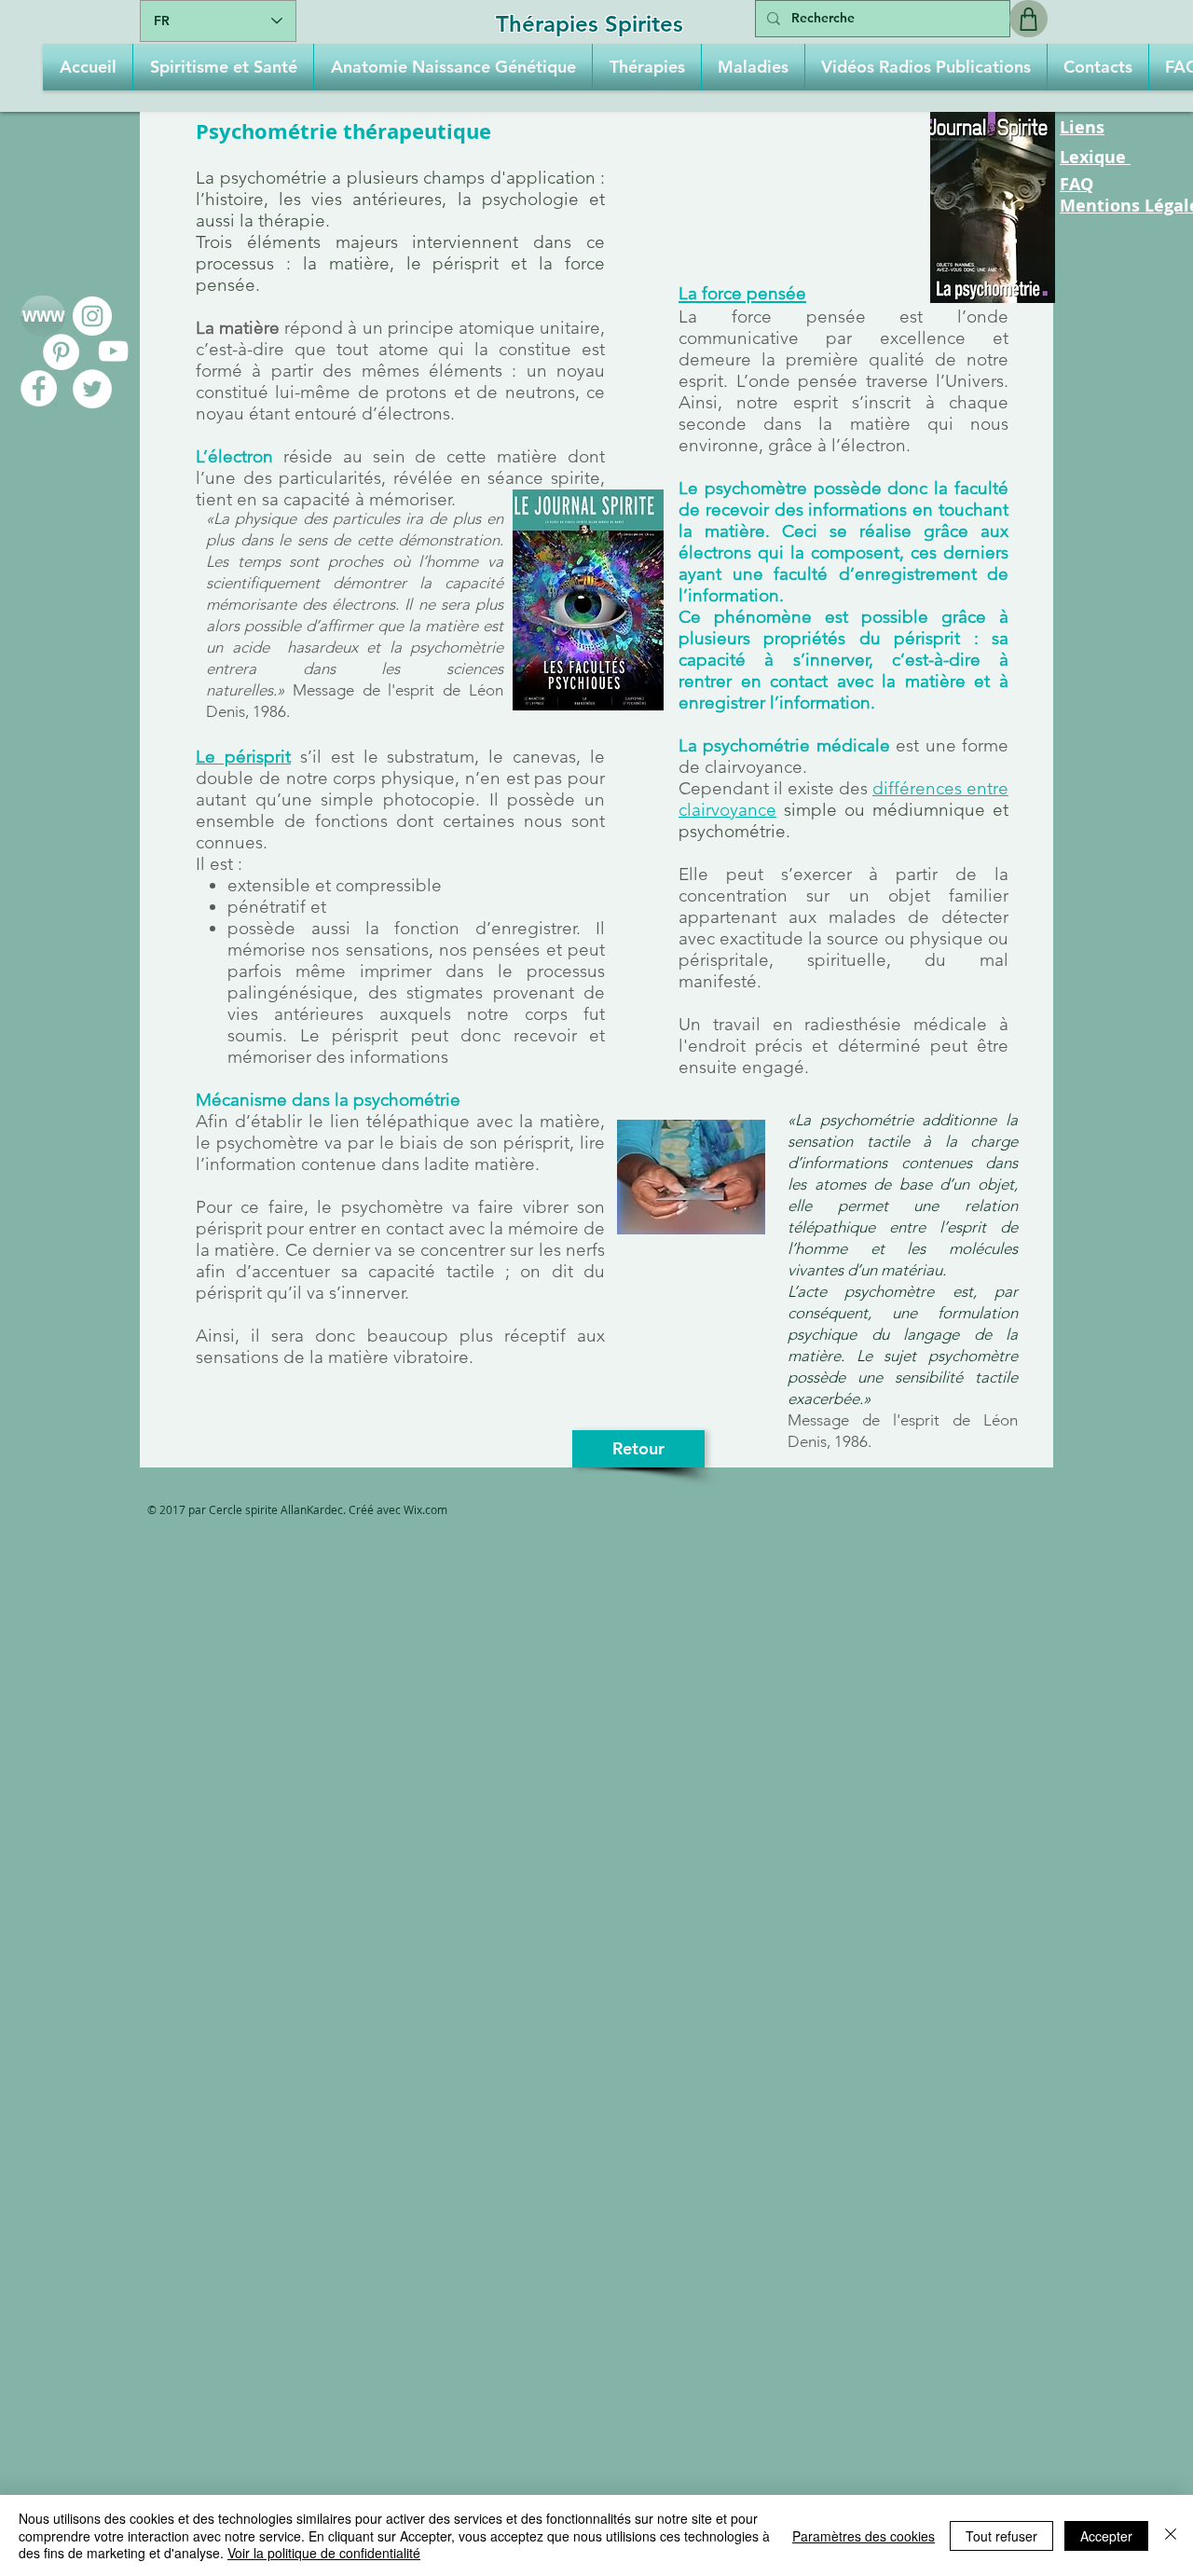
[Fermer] (1171, 2535)
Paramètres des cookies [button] (864, 2536)
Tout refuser (1001, 2536)
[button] (223, 67)
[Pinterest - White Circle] (61, 352)
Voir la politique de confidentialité (324, 2553)
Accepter (1106, 2536)
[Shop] (1028, 19)
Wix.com (425, 1509)
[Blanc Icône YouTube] (113, 351)
